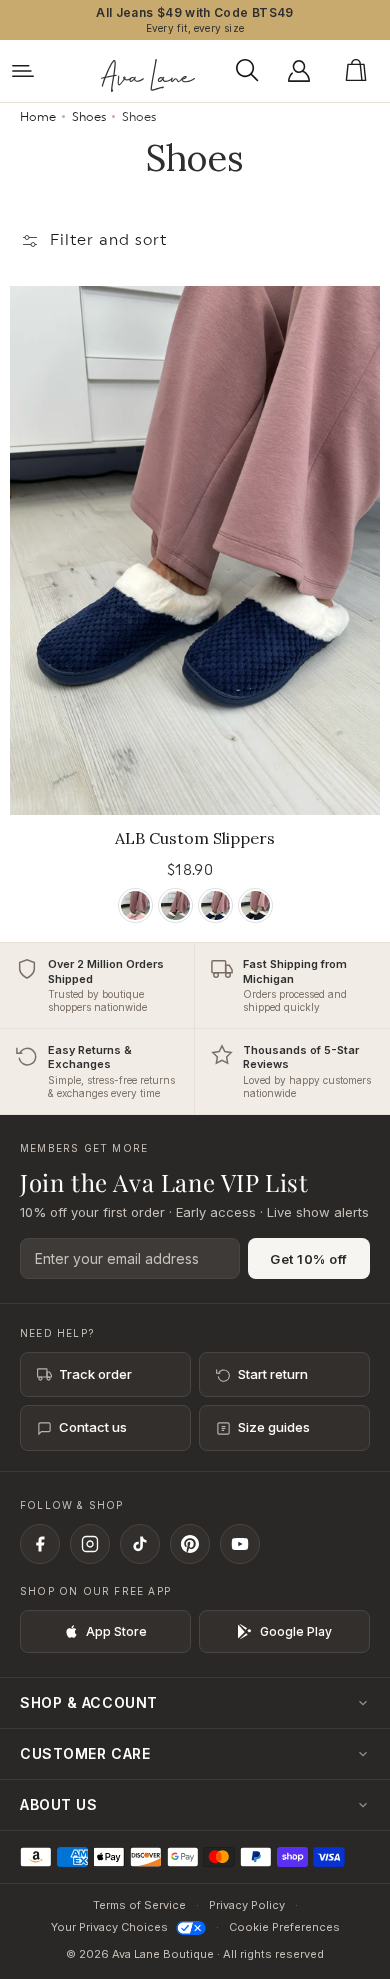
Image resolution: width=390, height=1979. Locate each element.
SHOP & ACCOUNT (89, 1702)
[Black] (255, 905)
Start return (273, 1374)
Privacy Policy (247, 1905)
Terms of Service (139, 1905)
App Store (116, 1631)
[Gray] (175, 905)
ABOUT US (58, 1804)
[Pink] (135, 905)
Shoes (89, 117)
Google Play (296, 1631)
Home (38, 117)
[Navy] (215, 905)
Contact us (93, 1427)
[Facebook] (40, 1544)
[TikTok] (140, 1544)
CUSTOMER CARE (85, 1753)
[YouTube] (240, 1544)
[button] (252, 71)
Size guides (274, 1427)
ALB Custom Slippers (195, 838)
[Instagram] (90, 1544)
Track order (95, 1374)
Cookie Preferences (284, 1927)
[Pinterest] (190, 1544)
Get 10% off (309, 1259)
